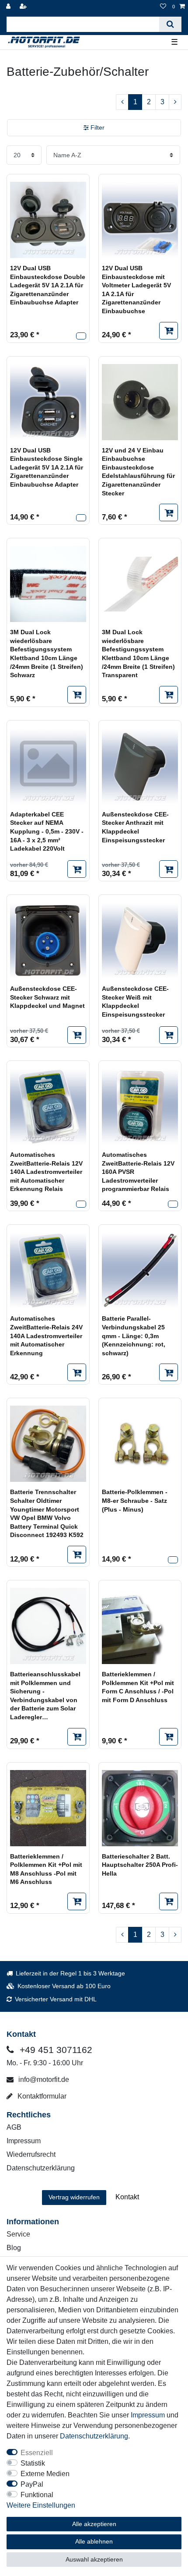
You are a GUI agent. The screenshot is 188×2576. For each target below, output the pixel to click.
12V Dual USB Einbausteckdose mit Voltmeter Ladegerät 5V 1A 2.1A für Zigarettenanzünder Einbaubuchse (136, 290)
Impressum (24, 2141)
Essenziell (37, 2453)
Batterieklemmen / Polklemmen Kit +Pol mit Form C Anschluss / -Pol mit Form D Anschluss (138, 1687)
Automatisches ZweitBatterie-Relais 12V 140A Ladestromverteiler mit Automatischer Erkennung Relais (46, 1172)
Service (18, 2234)
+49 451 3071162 (55, 2050)
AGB (14, 2127)
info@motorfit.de (43, 2080)
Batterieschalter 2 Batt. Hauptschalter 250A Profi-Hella (140, 1865)
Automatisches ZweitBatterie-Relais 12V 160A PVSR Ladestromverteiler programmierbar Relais (138, 1172)
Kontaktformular (41, 2096)
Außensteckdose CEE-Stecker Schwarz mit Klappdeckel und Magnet (47, 997)
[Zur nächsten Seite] (175, 102)
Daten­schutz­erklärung (94, 2436)
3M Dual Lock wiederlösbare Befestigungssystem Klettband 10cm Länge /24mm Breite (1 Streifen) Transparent (138, 654)
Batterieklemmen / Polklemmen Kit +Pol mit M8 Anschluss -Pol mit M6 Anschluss (46, 1869)
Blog (14, 2248)
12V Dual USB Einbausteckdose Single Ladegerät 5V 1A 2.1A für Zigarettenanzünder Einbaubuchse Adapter (47, 467)
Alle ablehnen (94, 2541)
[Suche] (170, 24)
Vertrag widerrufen (74, 2197)
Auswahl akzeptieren (94, 2559)
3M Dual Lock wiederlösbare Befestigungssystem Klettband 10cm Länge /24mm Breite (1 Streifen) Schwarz (47, 654)
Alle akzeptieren (94, 2524)
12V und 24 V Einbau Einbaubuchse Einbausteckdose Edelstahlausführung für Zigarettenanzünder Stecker (138, 472)
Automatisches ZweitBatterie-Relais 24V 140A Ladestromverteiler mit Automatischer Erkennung (46, 1336)
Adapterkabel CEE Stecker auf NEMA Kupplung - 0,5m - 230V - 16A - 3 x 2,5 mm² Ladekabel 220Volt (47, 831)
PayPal (32, 2484)
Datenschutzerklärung (41, 2168)
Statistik (33, 2463)
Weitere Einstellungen (41, 2505)
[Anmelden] (9, 7)
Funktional (37, 2495)
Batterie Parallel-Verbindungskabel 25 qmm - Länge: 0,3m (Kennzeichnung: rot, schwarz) (134, 1336)
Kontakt (127, 2197)
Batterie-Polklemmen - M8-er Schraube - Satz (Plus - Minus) (135, 1500)
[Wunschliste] (163, 7)
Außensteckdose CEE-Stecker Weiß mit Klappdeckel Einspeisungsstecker (135, 1002)
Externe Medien (45, 2474)
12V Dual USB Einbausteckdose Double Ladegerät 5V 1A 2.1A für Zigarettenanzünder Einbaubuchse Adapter (48, 285)
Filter (97, 127)
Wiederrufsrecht (31, 2154)
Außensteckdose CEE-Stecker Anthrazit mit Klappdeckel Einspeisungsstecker (135, 827)
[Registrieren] (24, 7)
